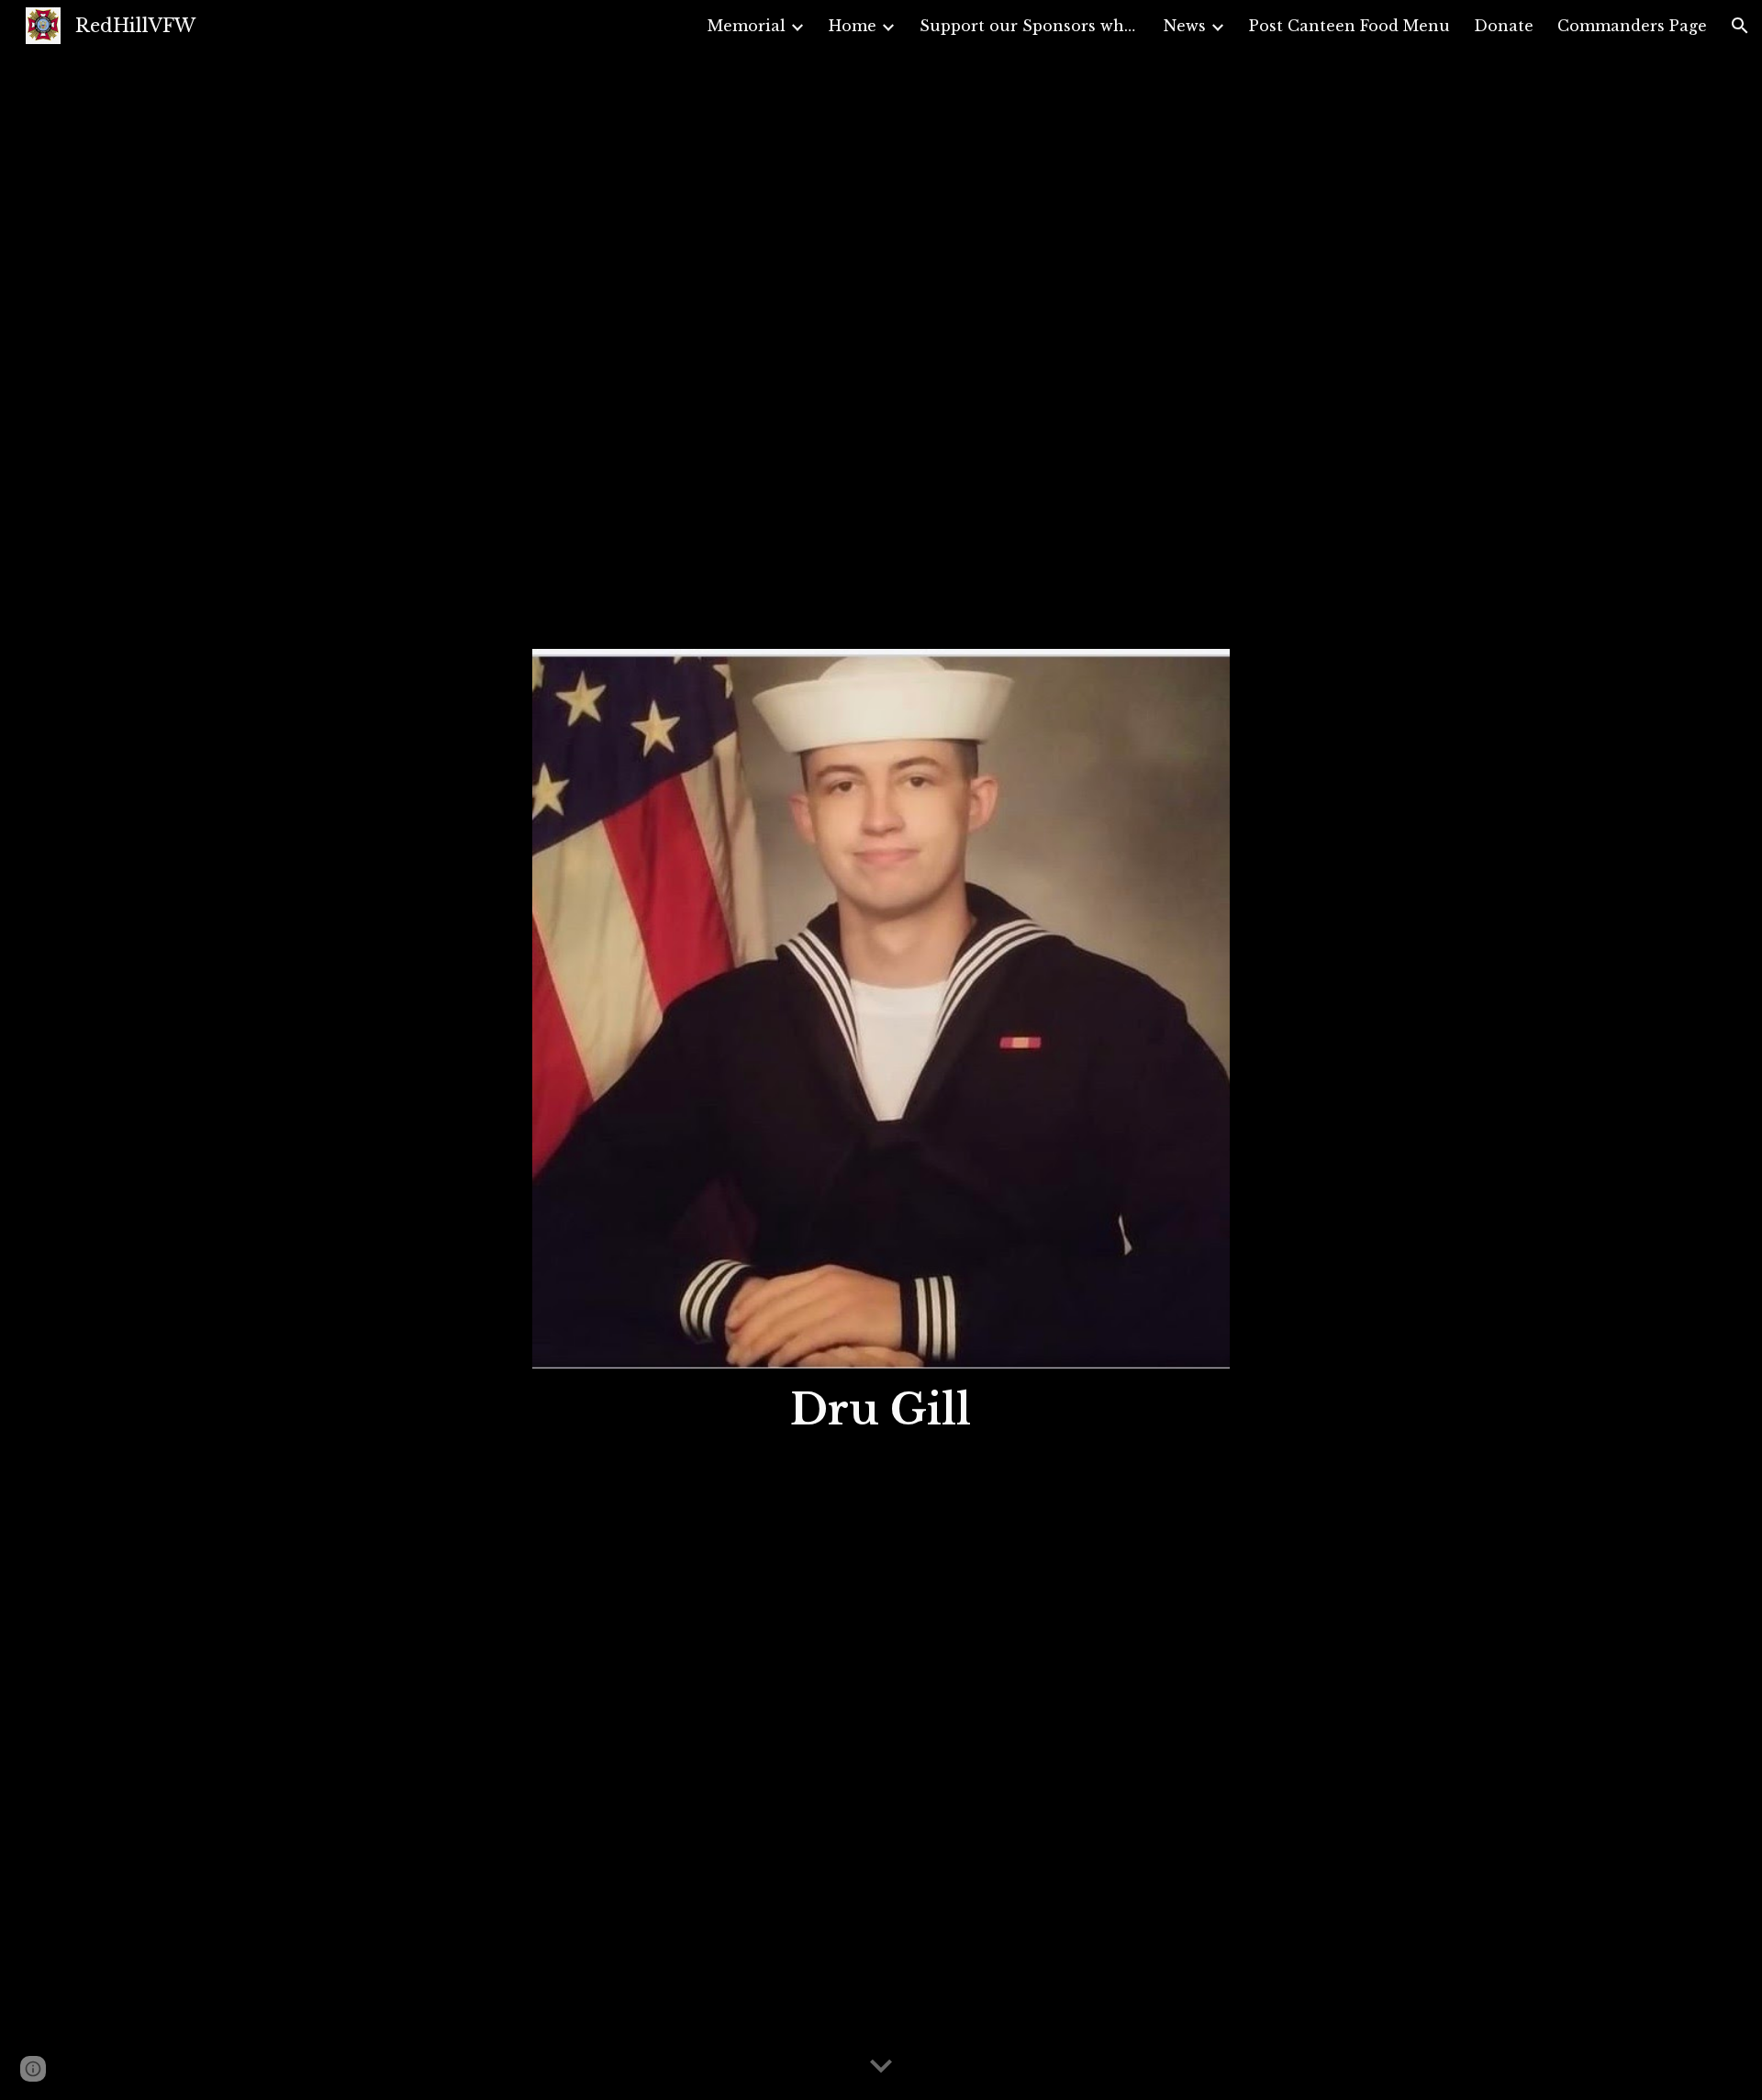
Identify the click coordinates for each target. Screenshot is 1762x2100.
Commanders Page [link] (1632, 26)
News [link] (1185, 26)
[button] (1740, 26)
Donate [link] (1504, 26)
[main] (881, 1410)
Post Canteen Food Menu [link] (1349, 26)
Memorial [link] (747, 26)
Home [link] (853, 26)
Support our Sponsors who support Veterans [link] (1030, 26)
